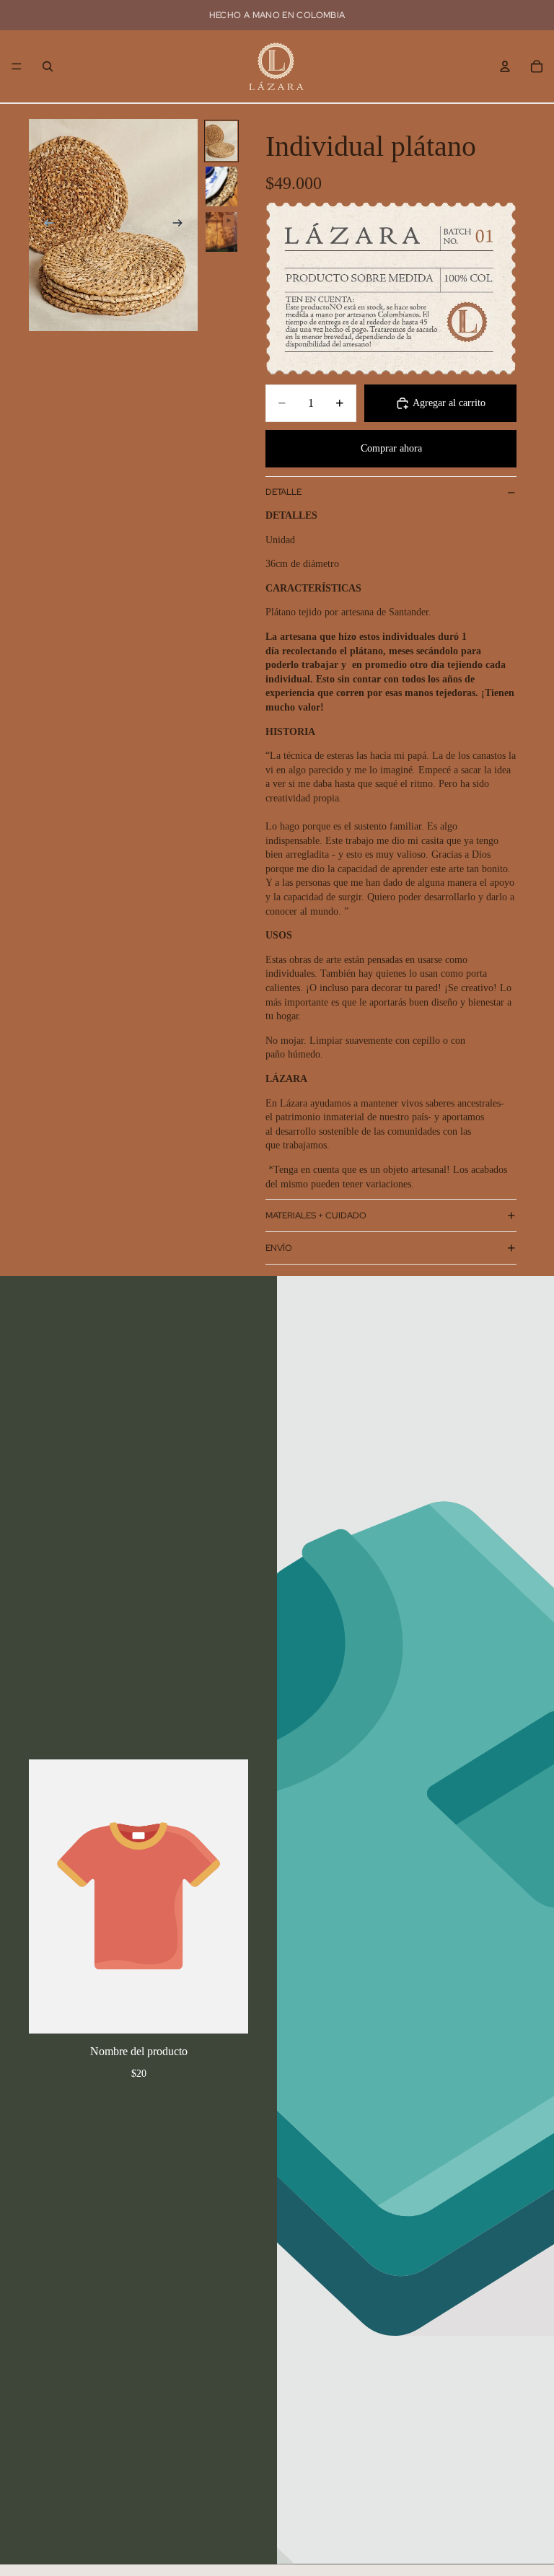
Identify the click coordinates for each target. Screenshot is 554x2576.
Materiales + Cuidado (316, 1216)
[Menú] (17, 66)
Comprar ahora (391, 448)
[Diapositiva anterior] (45, 225)
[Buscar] (48, 66)
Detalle (283, 492)
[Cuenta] (505, 66)
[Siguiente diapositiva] (182, 225)
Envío (279, 1248)
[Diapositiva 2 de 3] (221, 186)
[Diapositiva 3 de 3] (221, 232)
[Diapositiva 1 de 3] (221, 141)
